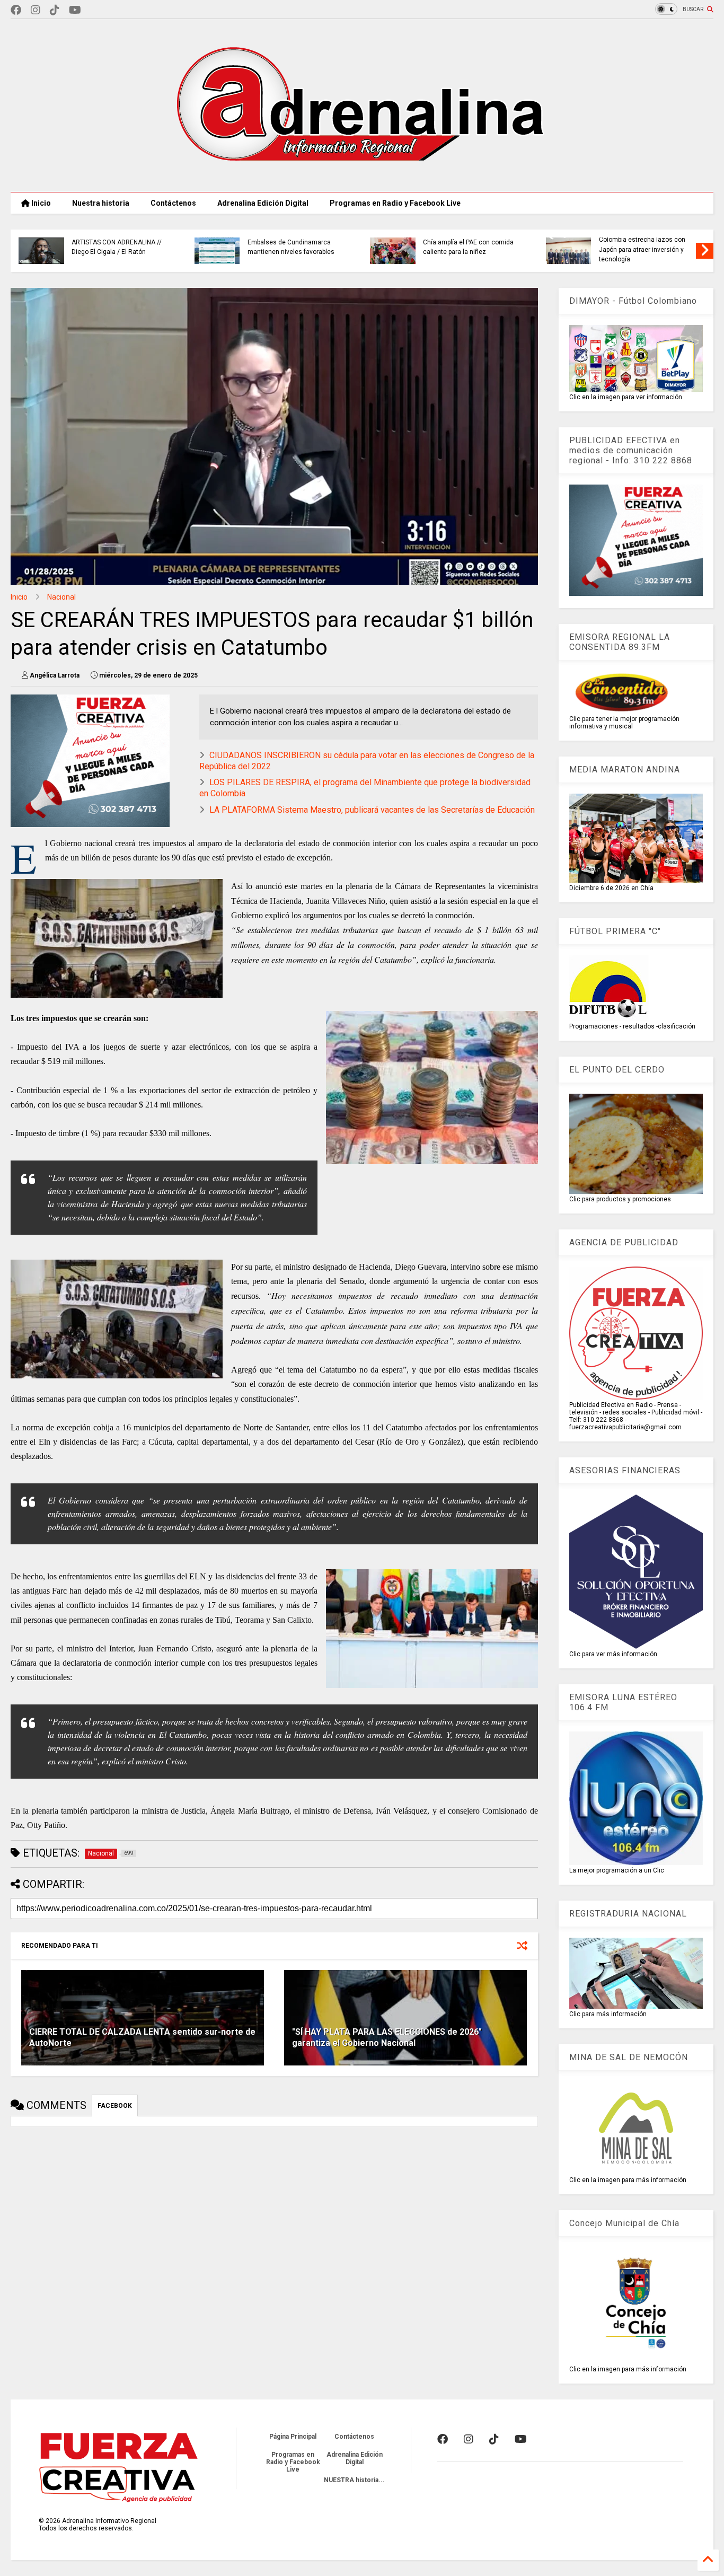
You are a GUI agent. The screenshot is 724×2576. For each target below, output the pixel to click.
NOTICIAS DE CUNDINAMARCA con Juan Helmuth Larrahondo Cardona (116, 249)
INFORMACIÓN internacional (289, 242)
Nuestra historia (101, 203)
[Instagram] (36, 10)
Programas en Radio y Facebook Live (395, 203)
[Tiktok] (55, 10)
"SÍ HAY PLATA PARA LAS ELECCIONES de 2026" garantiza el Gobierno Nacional (387, 2037)
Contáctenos (173, 203)
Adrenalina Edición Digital (263, 203)
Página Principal (293, 2437)
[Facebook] (16, 10)
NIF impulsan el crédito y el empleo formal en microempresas (462, 249)
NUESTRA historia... (354, 2480)
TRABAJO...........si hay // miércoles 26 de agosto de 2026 (647, 247)
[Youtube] (75, 10)
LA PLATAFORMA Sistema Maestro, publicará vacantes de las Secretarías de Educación (372, 810)
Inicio (40, 203)
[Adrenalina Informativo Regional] (362, 179)
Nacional (61, 597)
